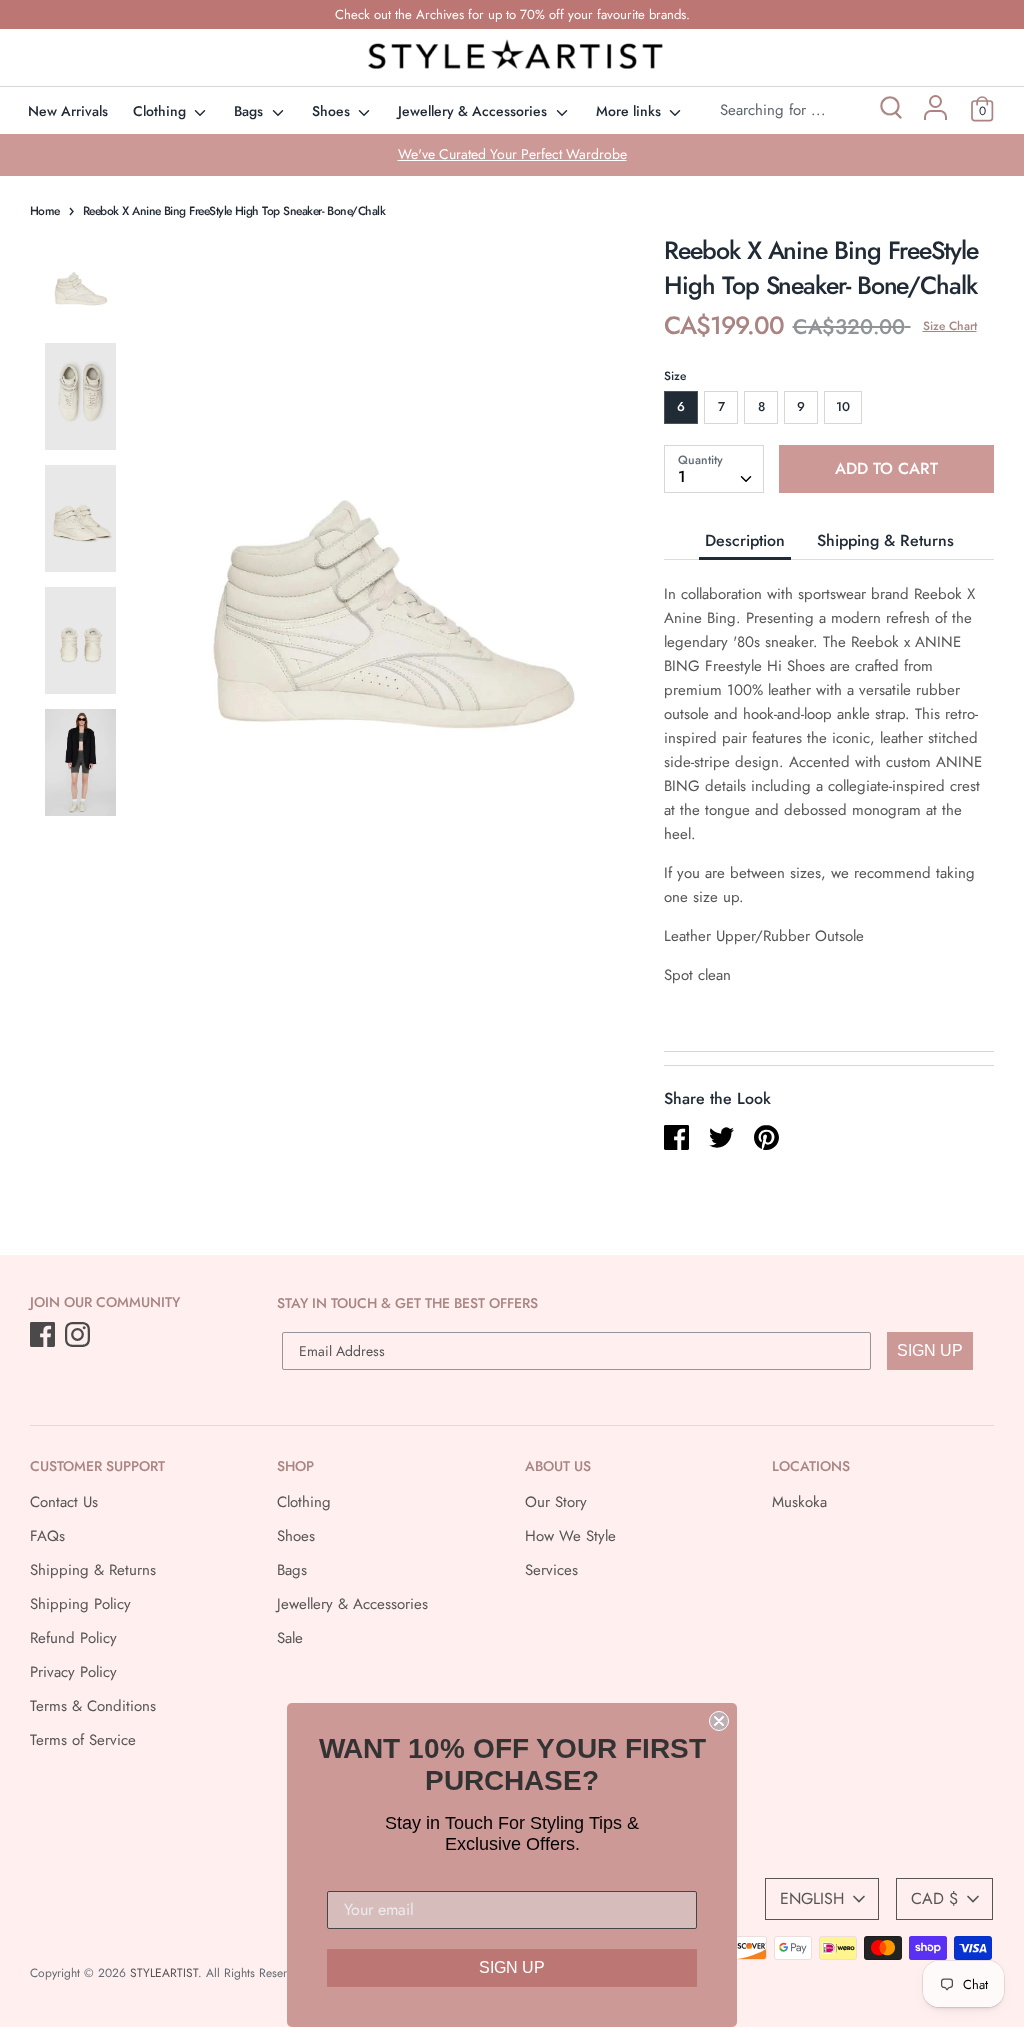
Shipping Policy (80, 1604)
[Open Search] (889, 110)
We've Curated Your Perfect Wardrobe (512, 154)
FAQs (47, 1536)
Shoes (333, 111)
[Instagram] (79, 1336)
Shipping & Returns (885, 540)
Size (675, 376)
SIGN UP (930, 1350)
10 (843, 406)
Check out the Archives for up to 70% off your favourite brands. (512, 14)
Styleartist (164, 1973)
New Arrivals (68, 111)
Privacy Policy (73, 1672)
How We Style (570, 1536)
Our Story (556, 1502)
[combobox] (714, 469)
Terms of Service (83, 1740)
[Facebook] (44, 1336)
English (812, 1898)
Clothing (161, 111)
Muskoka (799, 1502)
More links (630, 111)
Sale (290, 1638)
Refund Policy (73, 1638)
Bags (250, 111)
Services (551, 1570)
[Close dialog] (719, 1721)
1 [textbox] (682, 476)
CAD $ (934, 1898)
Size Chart (950, 326)
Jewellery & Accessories (474, 111)
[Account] (935, 115)
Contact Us (64, 1502)
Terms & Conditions (93, 1706)
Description (745, 540)
